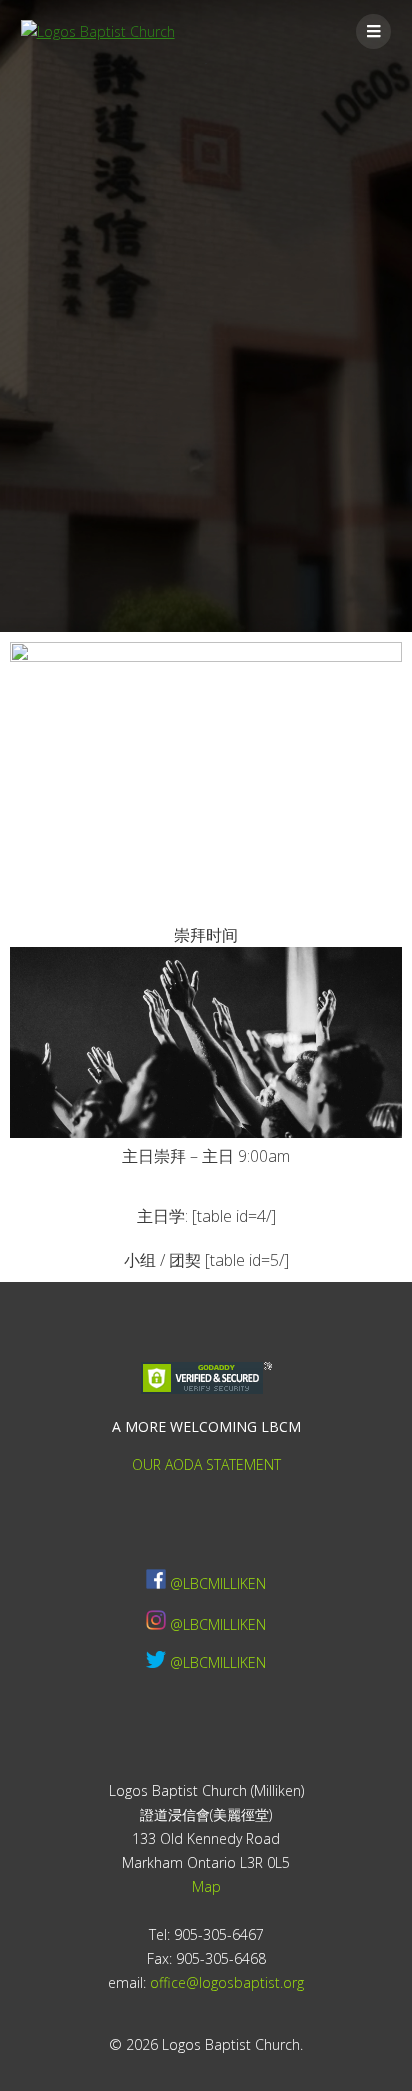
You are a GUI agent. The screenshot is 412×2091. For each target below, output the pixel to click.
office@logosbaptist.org (227, 1982)
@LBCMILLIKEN (218, 1583)
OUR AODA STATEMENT (206, 1464)
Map (206, 1886)
